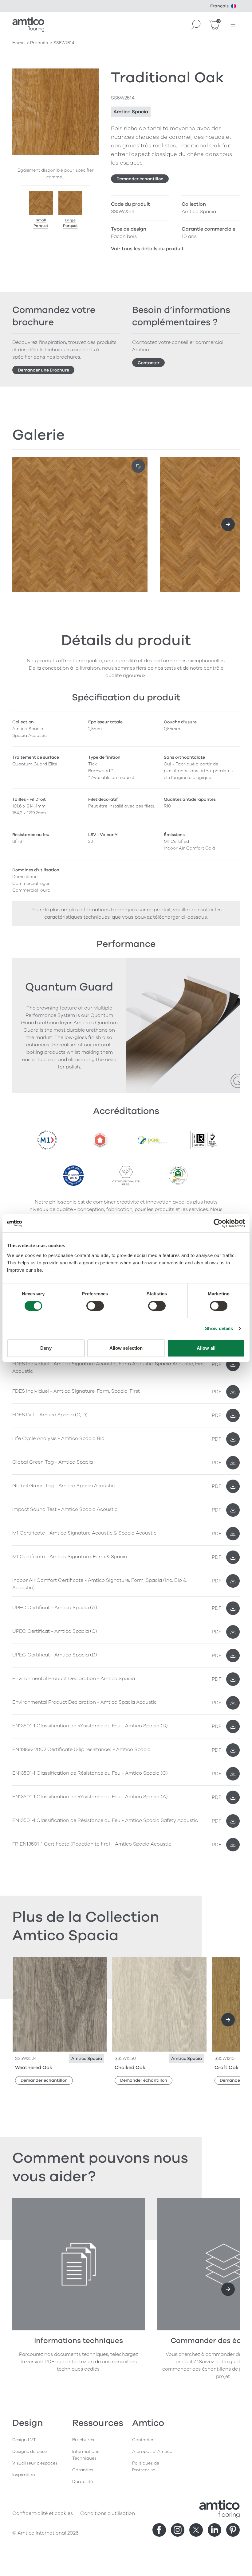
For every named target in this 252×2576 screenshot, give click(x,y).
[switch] (95, 1306)
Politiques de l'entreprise (146, 2467)
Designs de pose (30, 2451)
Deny (46, 1348)
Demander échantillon (140, 179)
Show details (219, 1328)
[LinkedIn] (215, 2530)
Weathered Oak (34, 2068)
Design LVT (24, 2440)
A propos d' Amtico (152, 2451)
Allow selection (126, 1348)
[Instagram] (178, 2530)
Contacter (149, 363)
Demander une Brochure (43, 370)
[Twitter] (196, 2530)
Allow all (206, 1348)
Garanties (83, 2470)
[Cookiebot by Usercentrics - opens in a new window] (218, 1223)
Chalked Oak (130, 2068)
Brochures (83, 2440)
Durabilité (83, 2482)
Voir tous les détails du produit (147, 249)
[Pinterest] (233, 2530)
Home (18, 43)
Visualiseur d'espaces (35, 2463)
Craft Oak (226, 2068)
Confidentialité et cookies (43, 2513)
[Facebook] (159, 2530)
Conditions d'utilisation (108, 2513)
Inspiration (24, 2475)
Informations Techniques (86, 2455)
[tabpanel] (126, 1593)
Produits (39, 43)
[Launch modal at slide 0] (138, 466)
